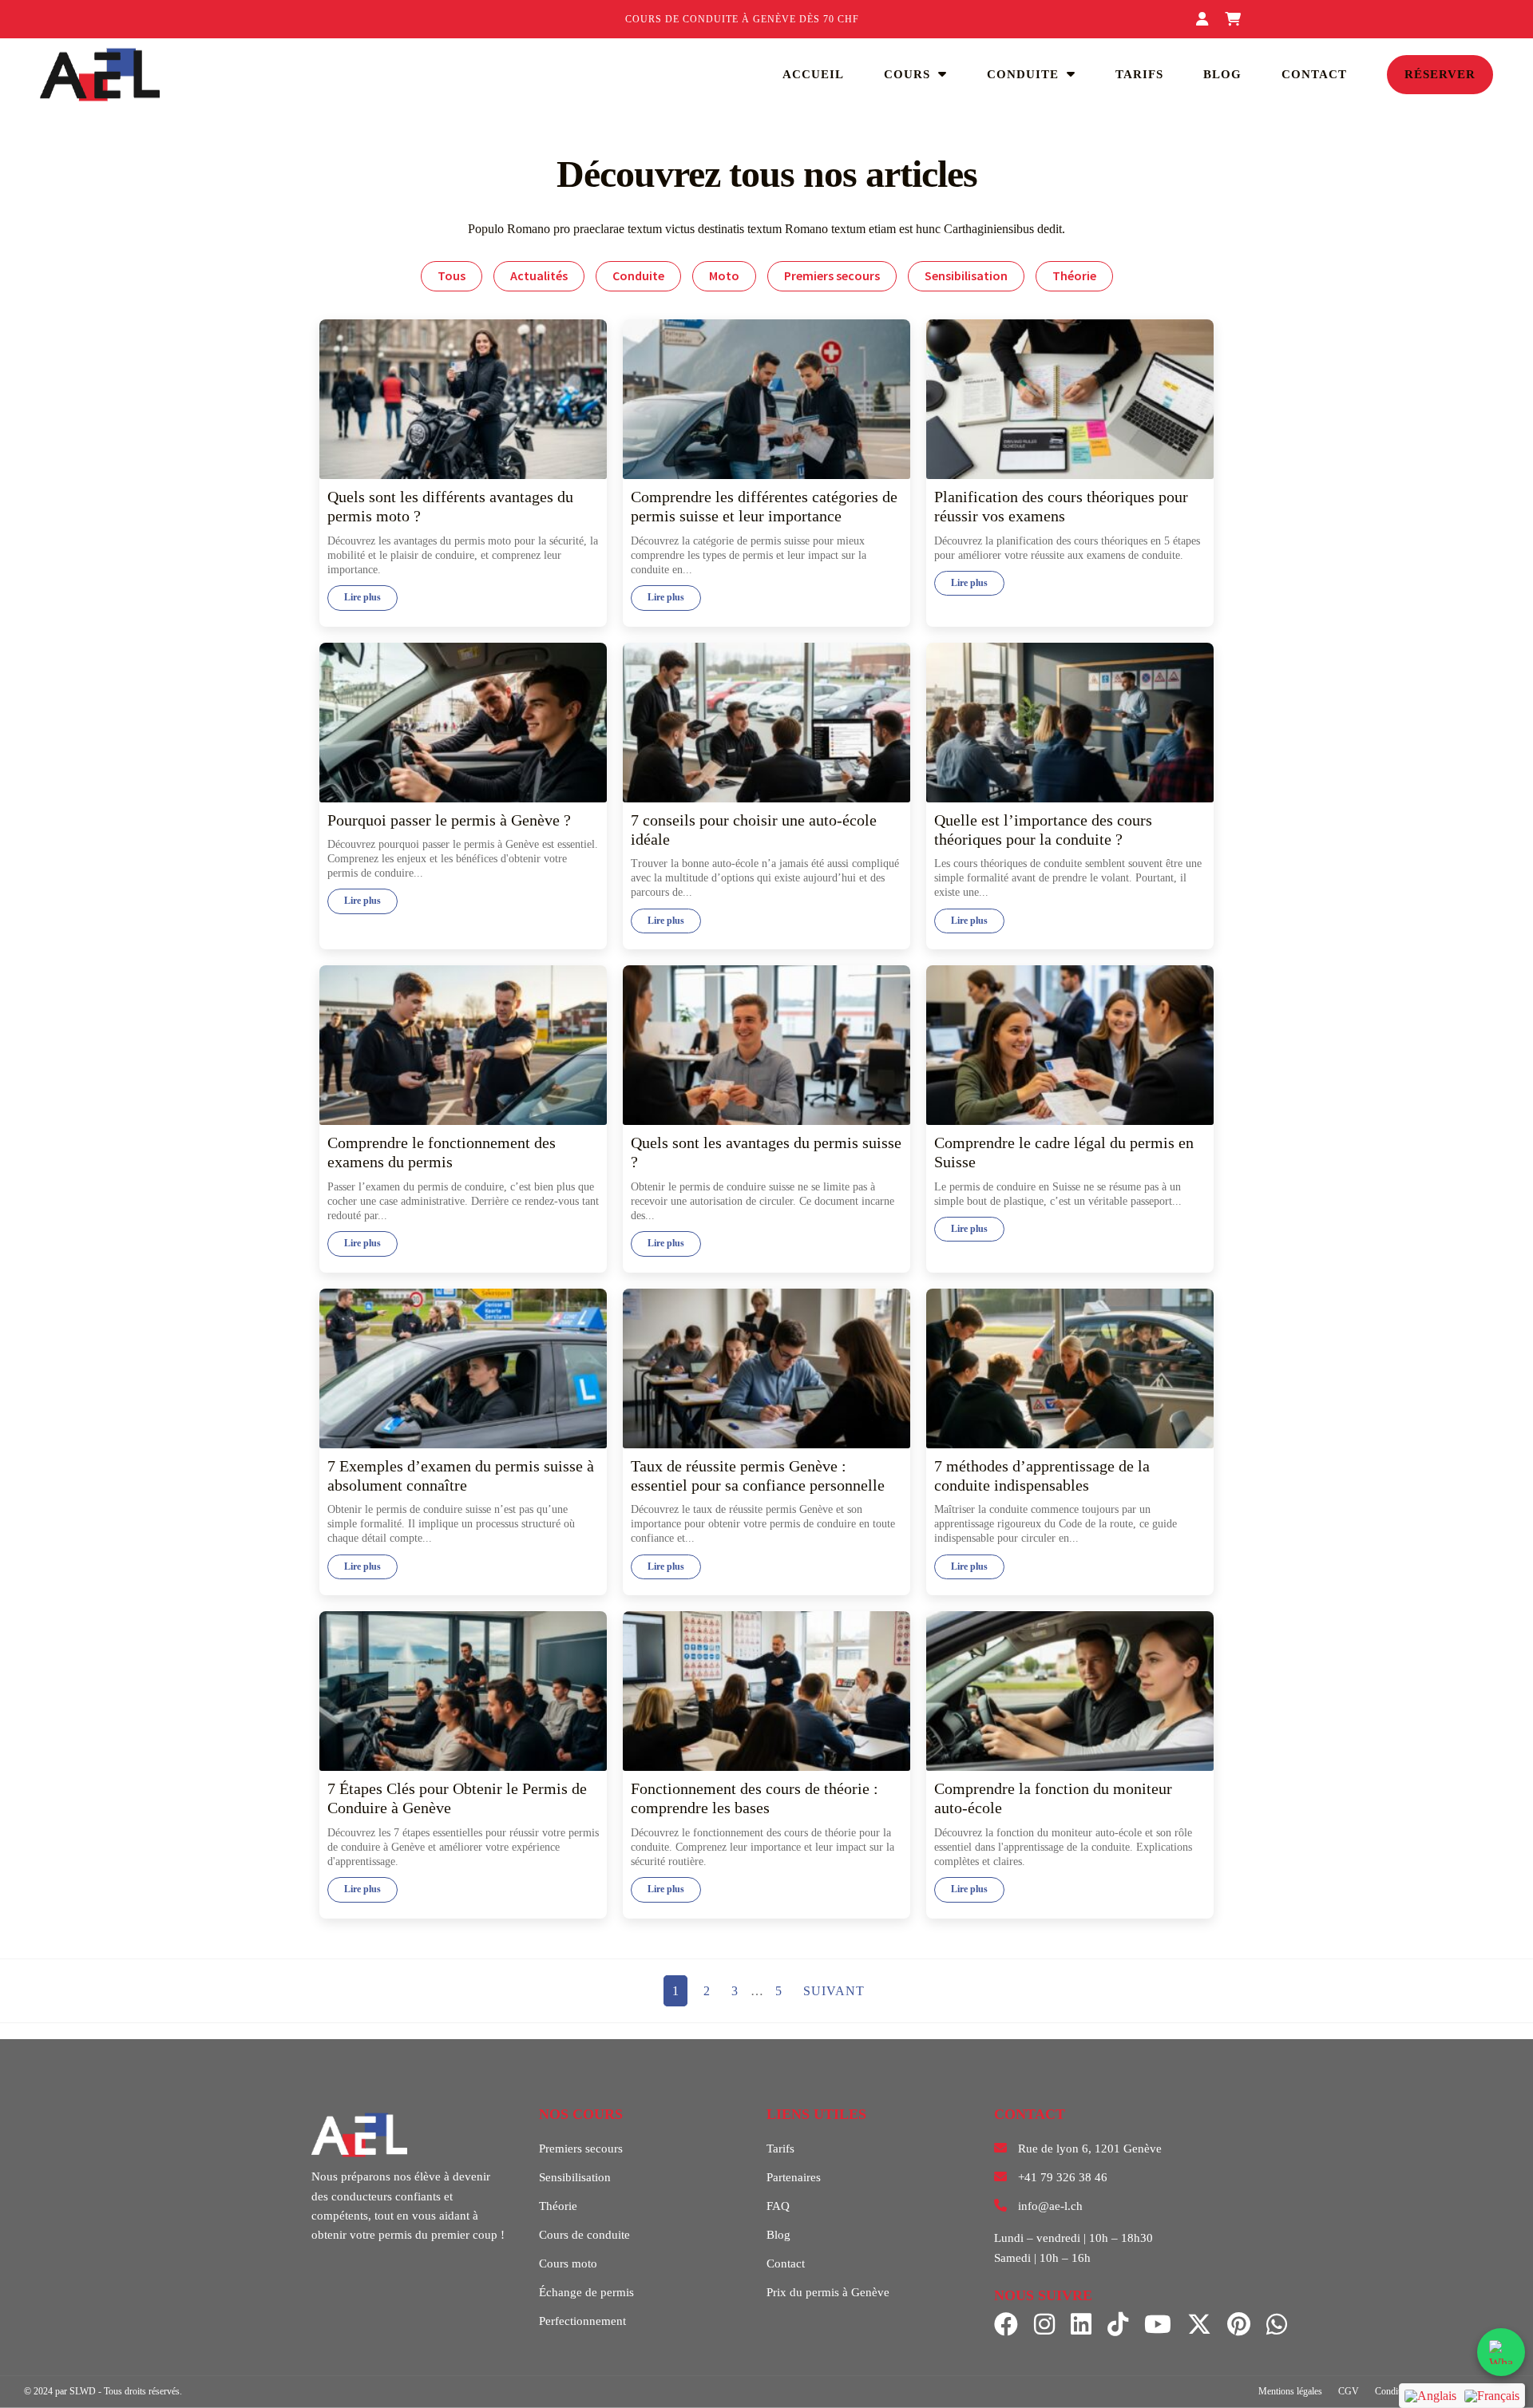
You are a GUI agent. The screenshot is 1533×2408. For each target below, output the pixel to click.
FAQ (778, 2206)
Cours (907, 74)
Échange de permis (586, 2292)
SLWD (83, 2391)
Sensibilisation (966, 275)
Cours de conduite (584, 2235)
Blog (1222, 74)
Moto (724, 275)
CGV (1349, 2391)
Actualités (539, 275)
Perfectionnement (582, 2321)
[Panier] (1235, 19)
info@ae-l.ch (1050, 2206)
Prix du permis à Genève (828, 2292)
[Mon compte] (1204, 19)
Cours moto (568, 2263)
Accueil (813, 74)
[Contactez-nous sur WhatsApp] (1501, 2352)
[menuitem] (1430, 2396)
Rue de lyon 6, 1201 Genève (1090, 2149)
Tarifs (1139, 74)
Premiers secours (832, 275)
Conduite (1023, 74)
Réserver (1440, 74)
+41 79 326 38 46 (1063, 2177)
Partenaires (794, 2177)
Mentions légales (1290, 2391)
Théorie (1074, 275)
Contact (1314, 74)
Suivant (834, 1991)
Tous (452, 275)
